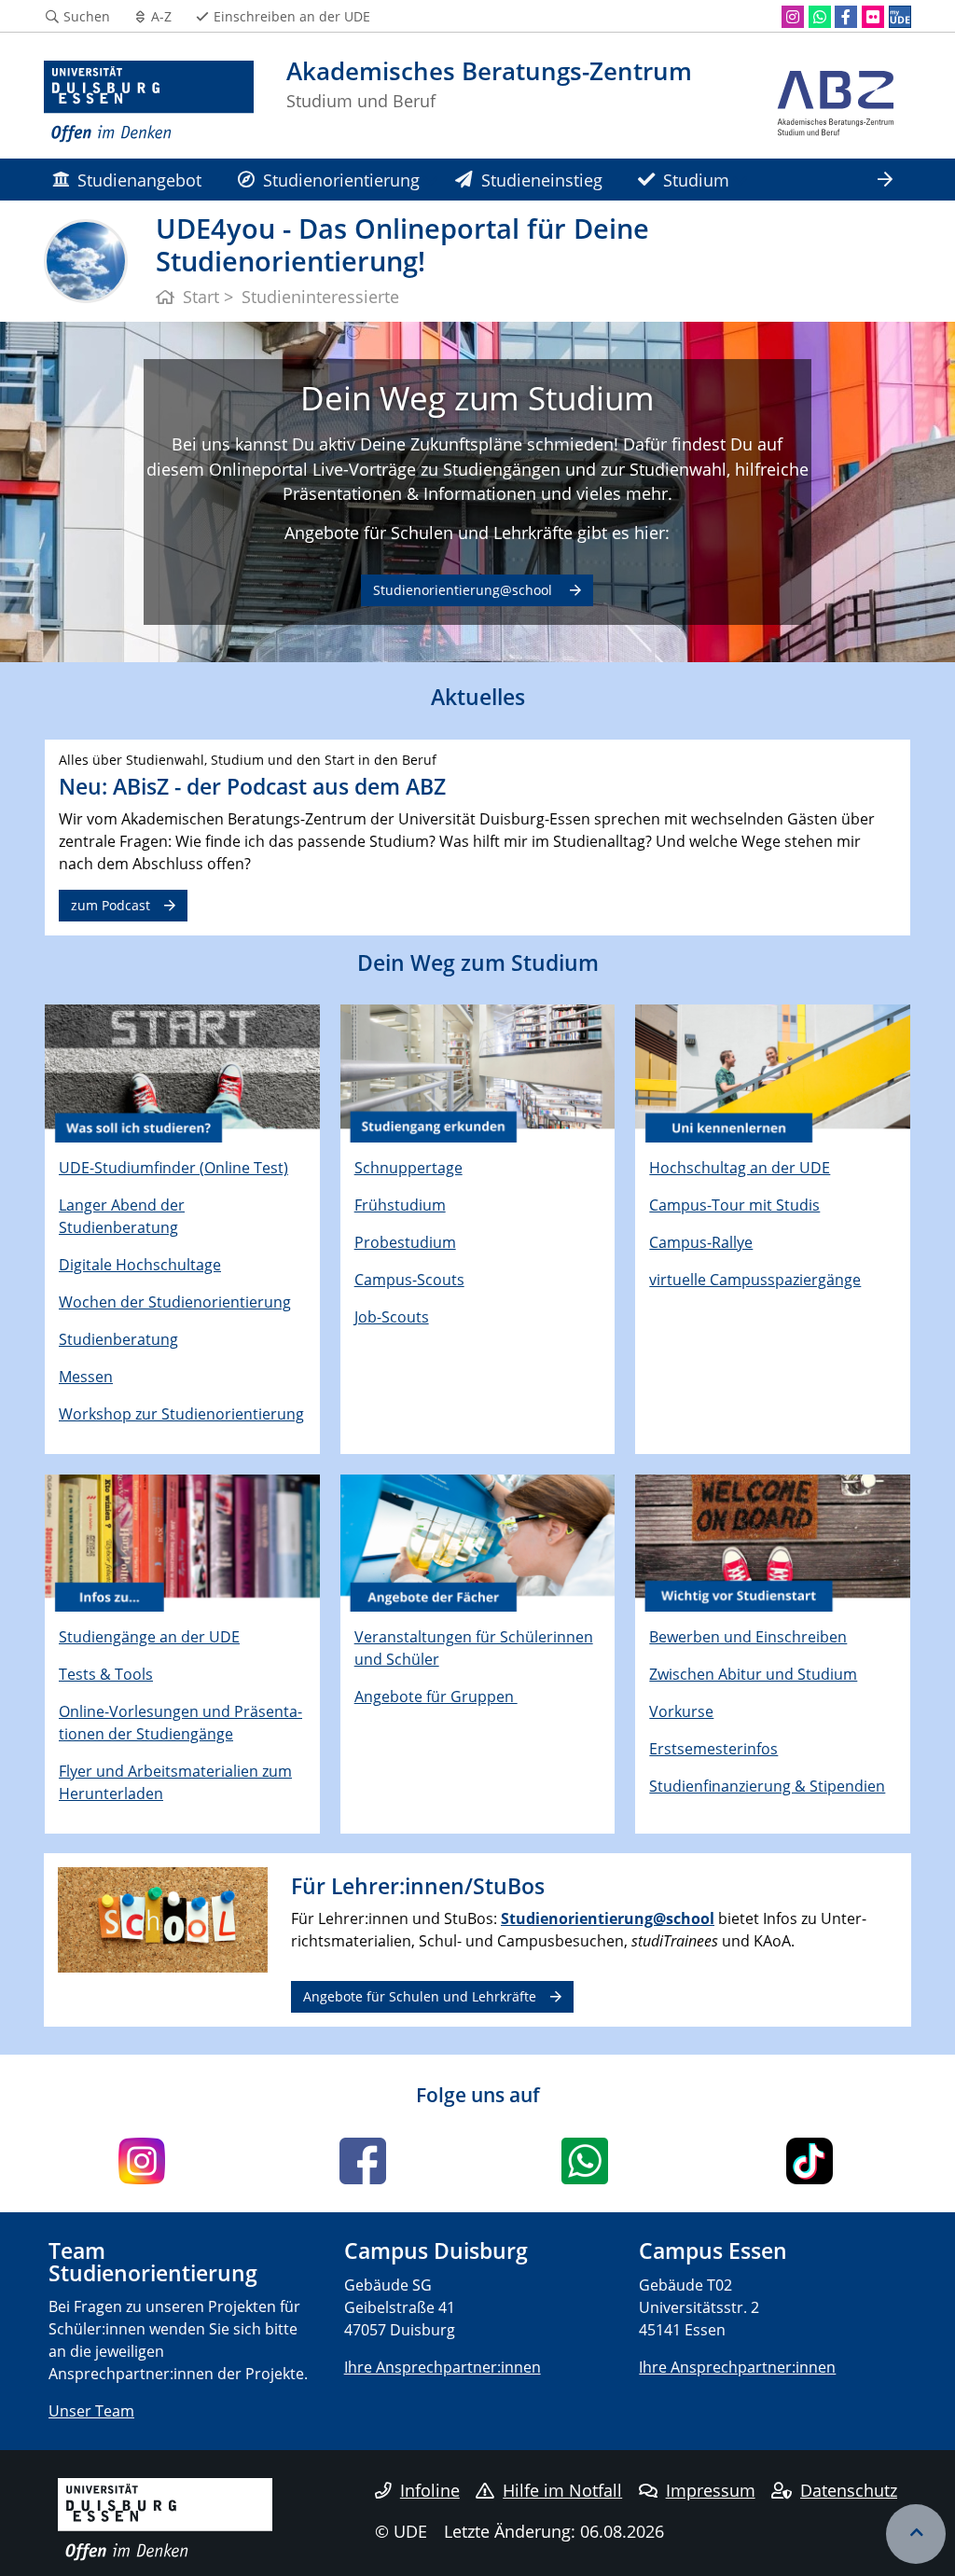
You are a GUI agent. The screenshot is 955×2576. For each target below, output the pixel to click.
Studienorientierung (341, 180)
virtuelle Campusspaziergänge (755, 1280)
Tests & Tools (106, 1674)
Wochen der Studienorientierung (175, 1302)
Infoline (430, 2490)
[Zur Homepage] (149, 103)
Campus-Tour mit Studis (734, 1205)
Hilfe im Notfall (562, 2490)
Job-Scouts (392, 1317)
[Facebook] (846, 17)
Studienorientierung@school (464, 590)
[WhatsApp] (820, 17)
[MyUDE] (900, 17)
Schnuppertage (408, 1168)
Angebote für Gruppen (436, 1697)
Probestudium (405, 1242)
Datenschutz (849, 2490)
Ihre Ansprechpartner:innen (443, 2367)
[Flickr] (873, 17)
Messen (86, 1377)
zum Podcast (111, 905)
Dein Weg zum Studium (477, 397)
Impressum (711, 2490)
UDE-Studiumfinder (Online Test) (173, 1168)
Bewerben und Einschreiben (748, 1637)
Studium (696, 180)
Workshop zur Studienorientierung (181, 1414)
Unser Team (91, 2411)
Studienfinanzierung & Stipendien (767, 1786)
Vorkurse (681, 1711)
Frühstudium (400, 1205)
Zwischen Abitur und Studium (753, 1674)
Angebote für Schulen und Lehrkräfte (420, 1996)
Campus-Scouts (409, 1280)
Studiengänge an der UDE (149, 1637)
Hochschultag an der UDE (740, 1168)
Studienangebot (139, 180)
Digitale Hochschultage (140, 1265)
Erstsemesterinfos (713, 1749)
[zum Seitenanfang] (916, 2534)
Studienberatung (118, 1339)
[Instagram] (793, 17)
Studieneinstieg (542, 180)
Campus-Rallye (701, 1242)
